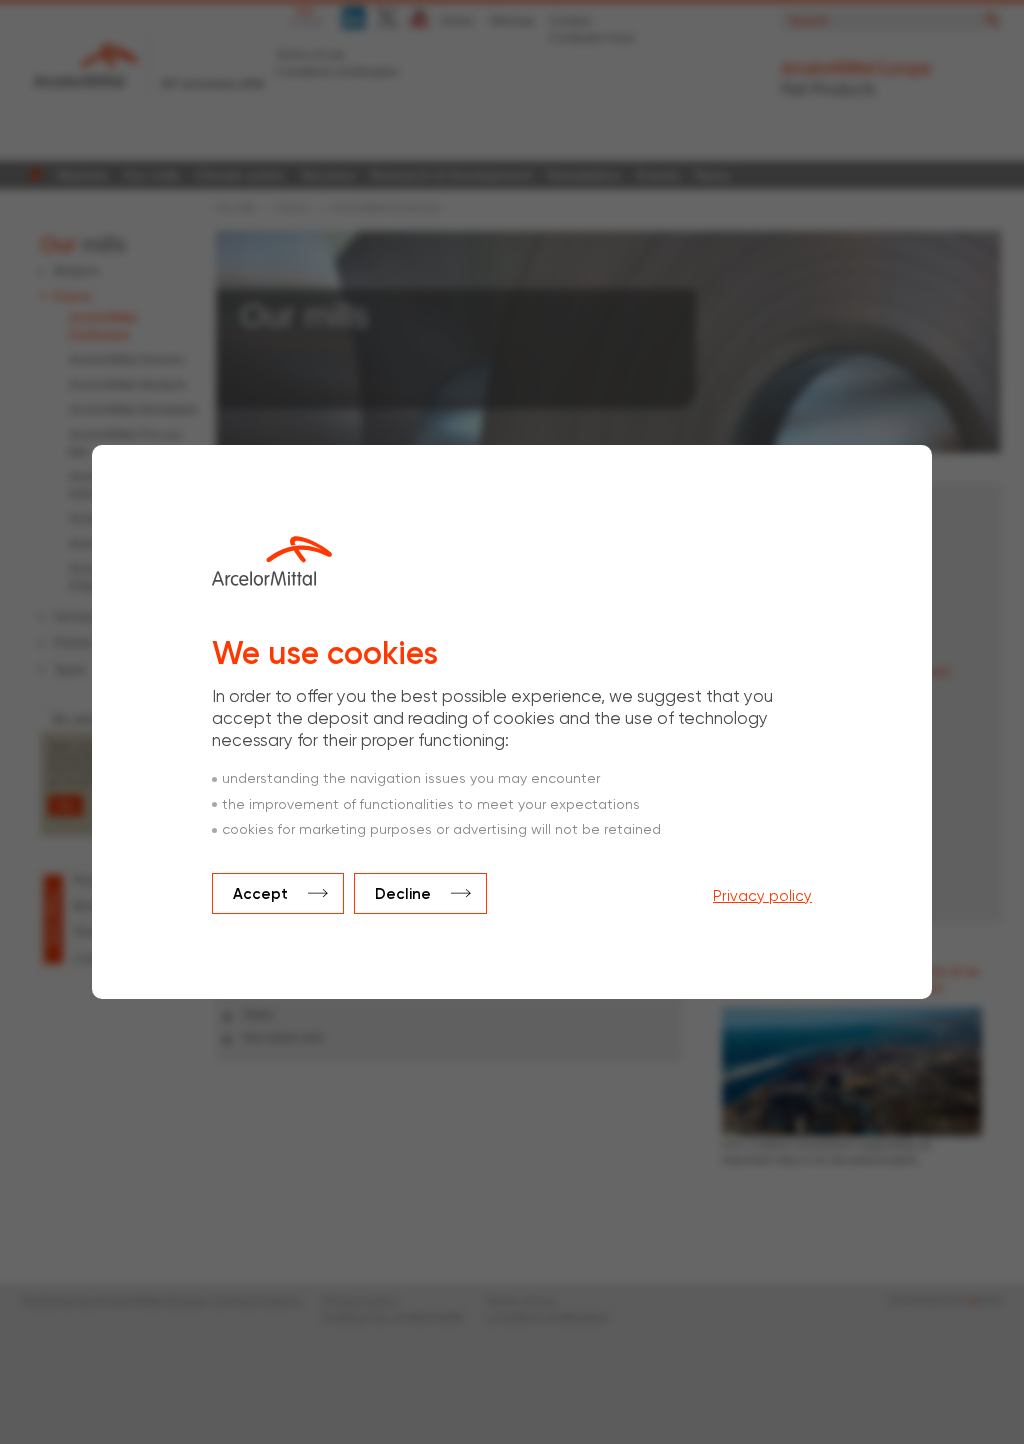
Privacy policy (762, 896)
